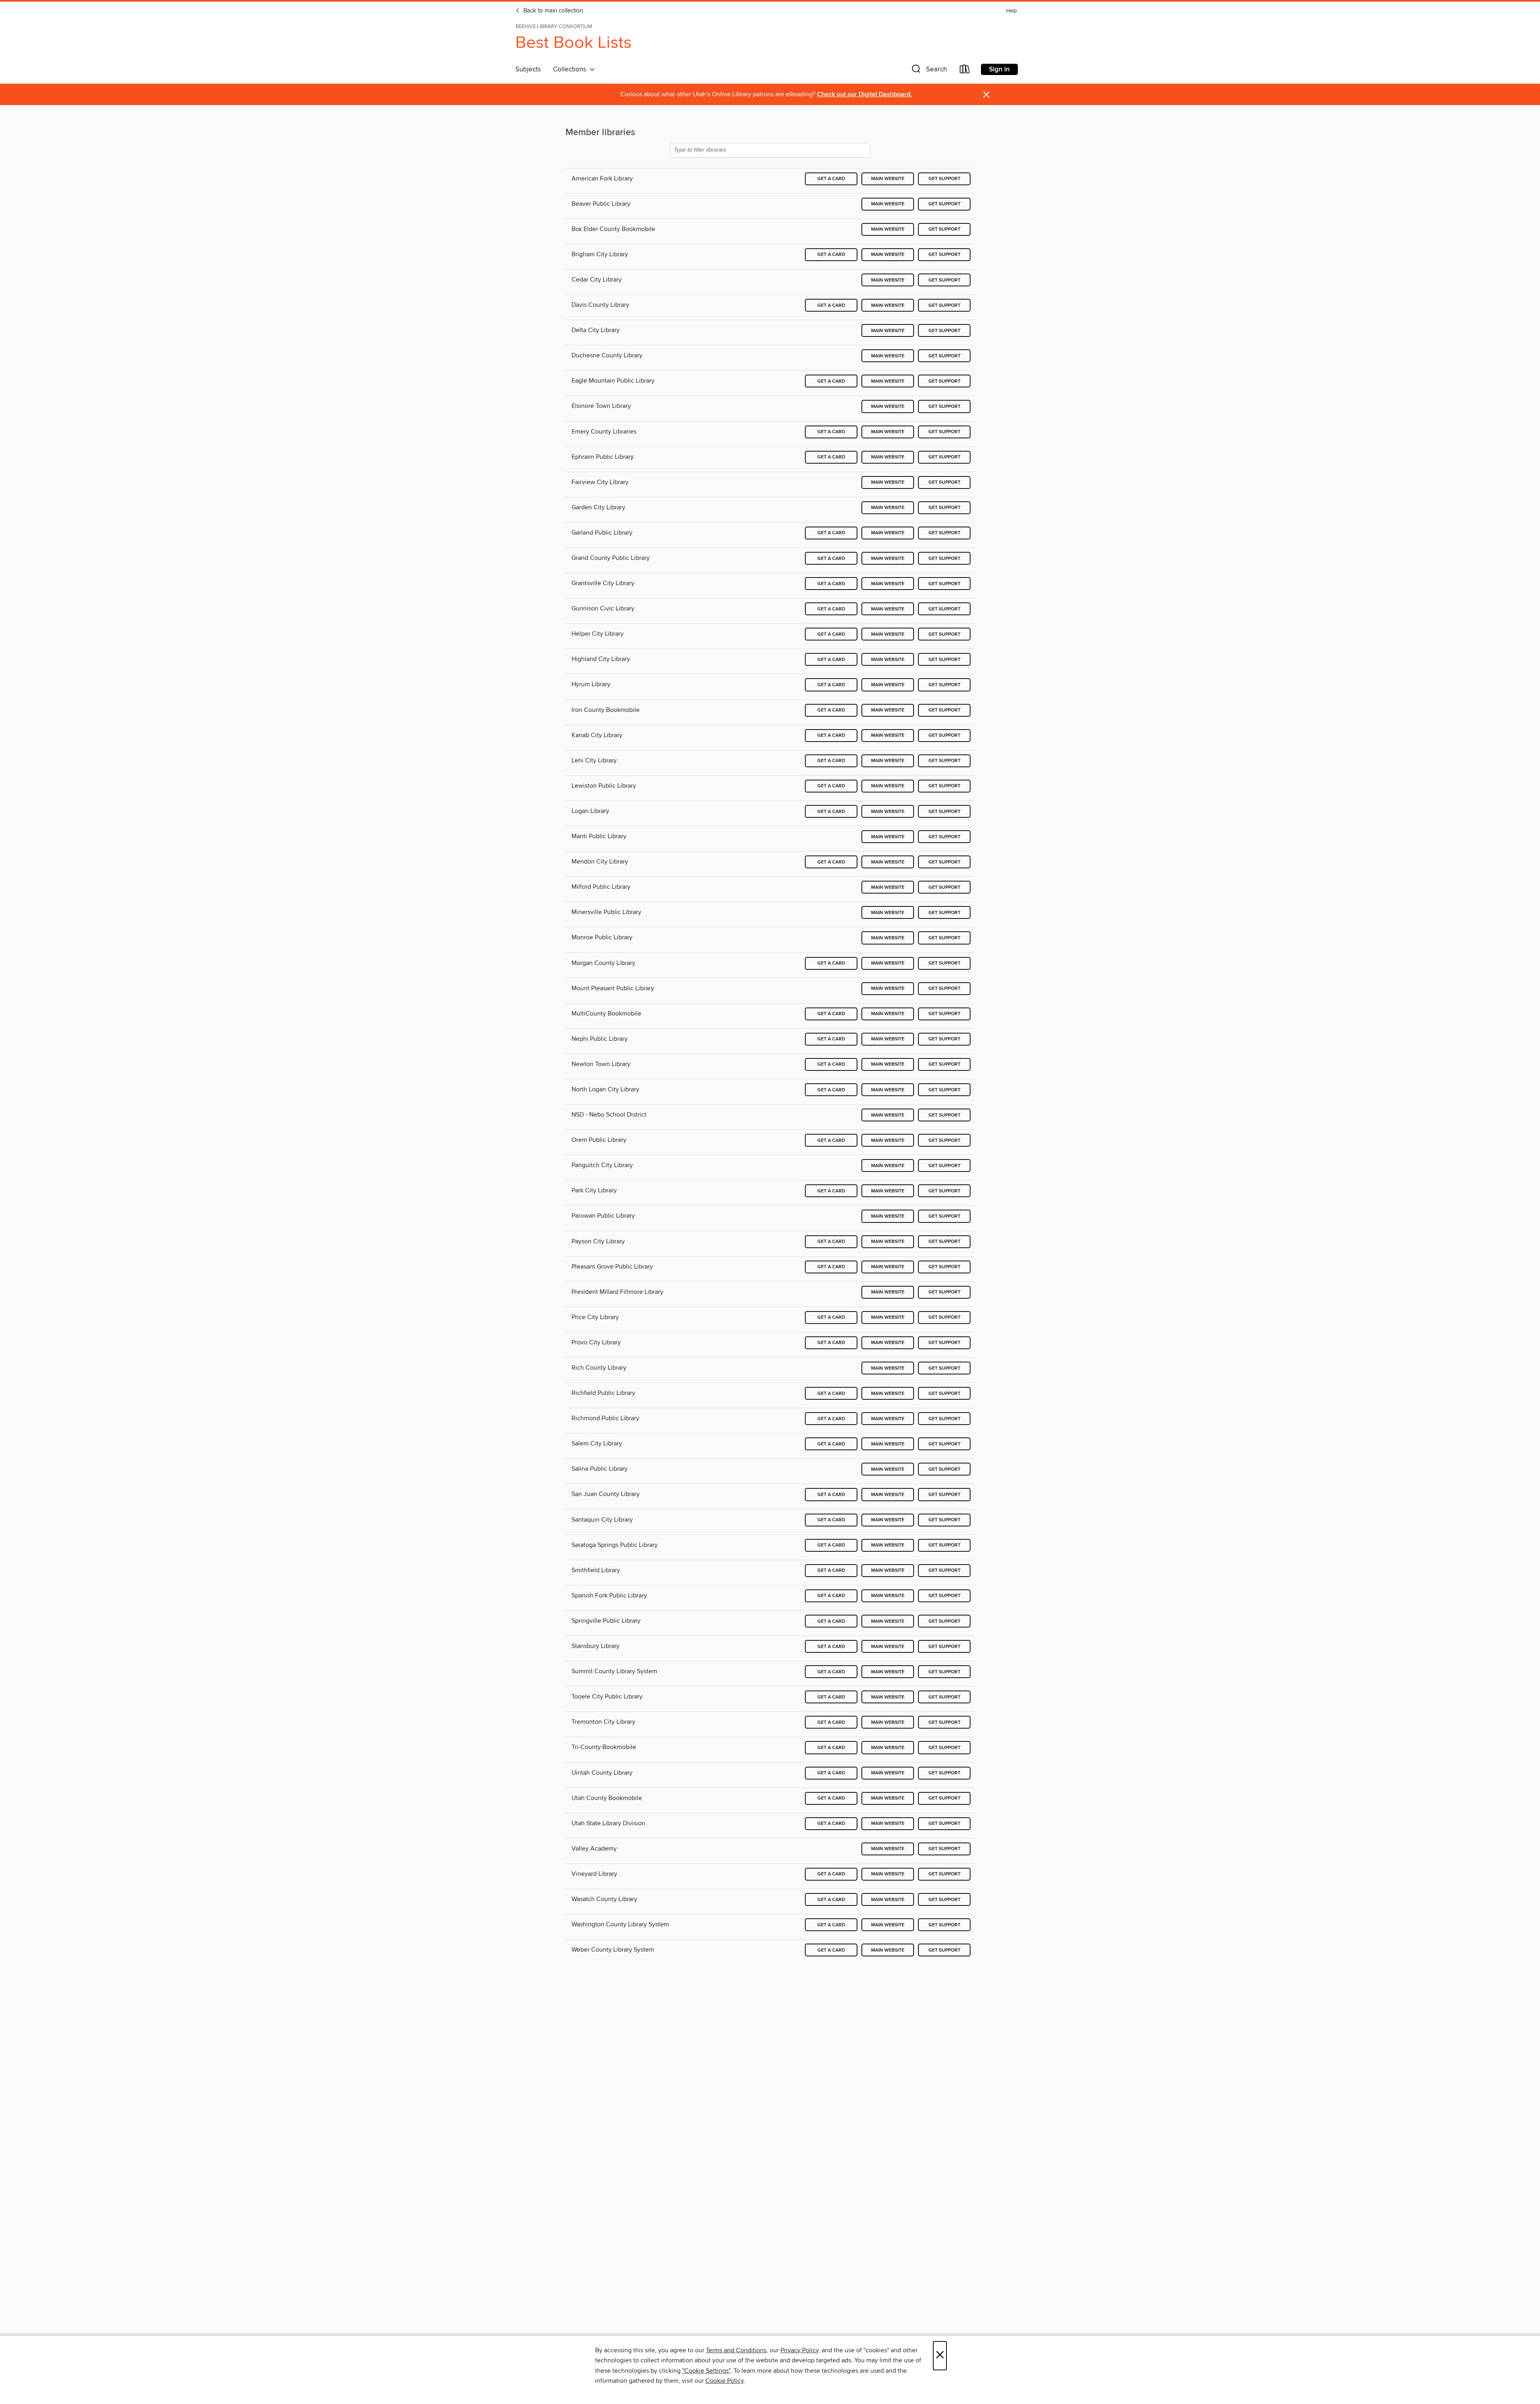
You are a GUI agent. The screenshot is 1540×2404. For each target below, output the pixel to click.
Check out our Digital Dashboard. (864, 94)
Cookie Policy (724, 2381)
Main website (888, 179)
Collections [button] (571, 69)
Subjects (528, 69)
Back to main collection (552, 11)
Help (1011, 11)
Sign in (999, 69)
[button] (928, 71)
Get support (944, 179)
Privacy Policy (799, 2350)
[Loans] (965, 71)
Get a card (831, 179)
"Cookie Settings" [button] (706, 2371)
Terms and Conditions (736, 2350)
